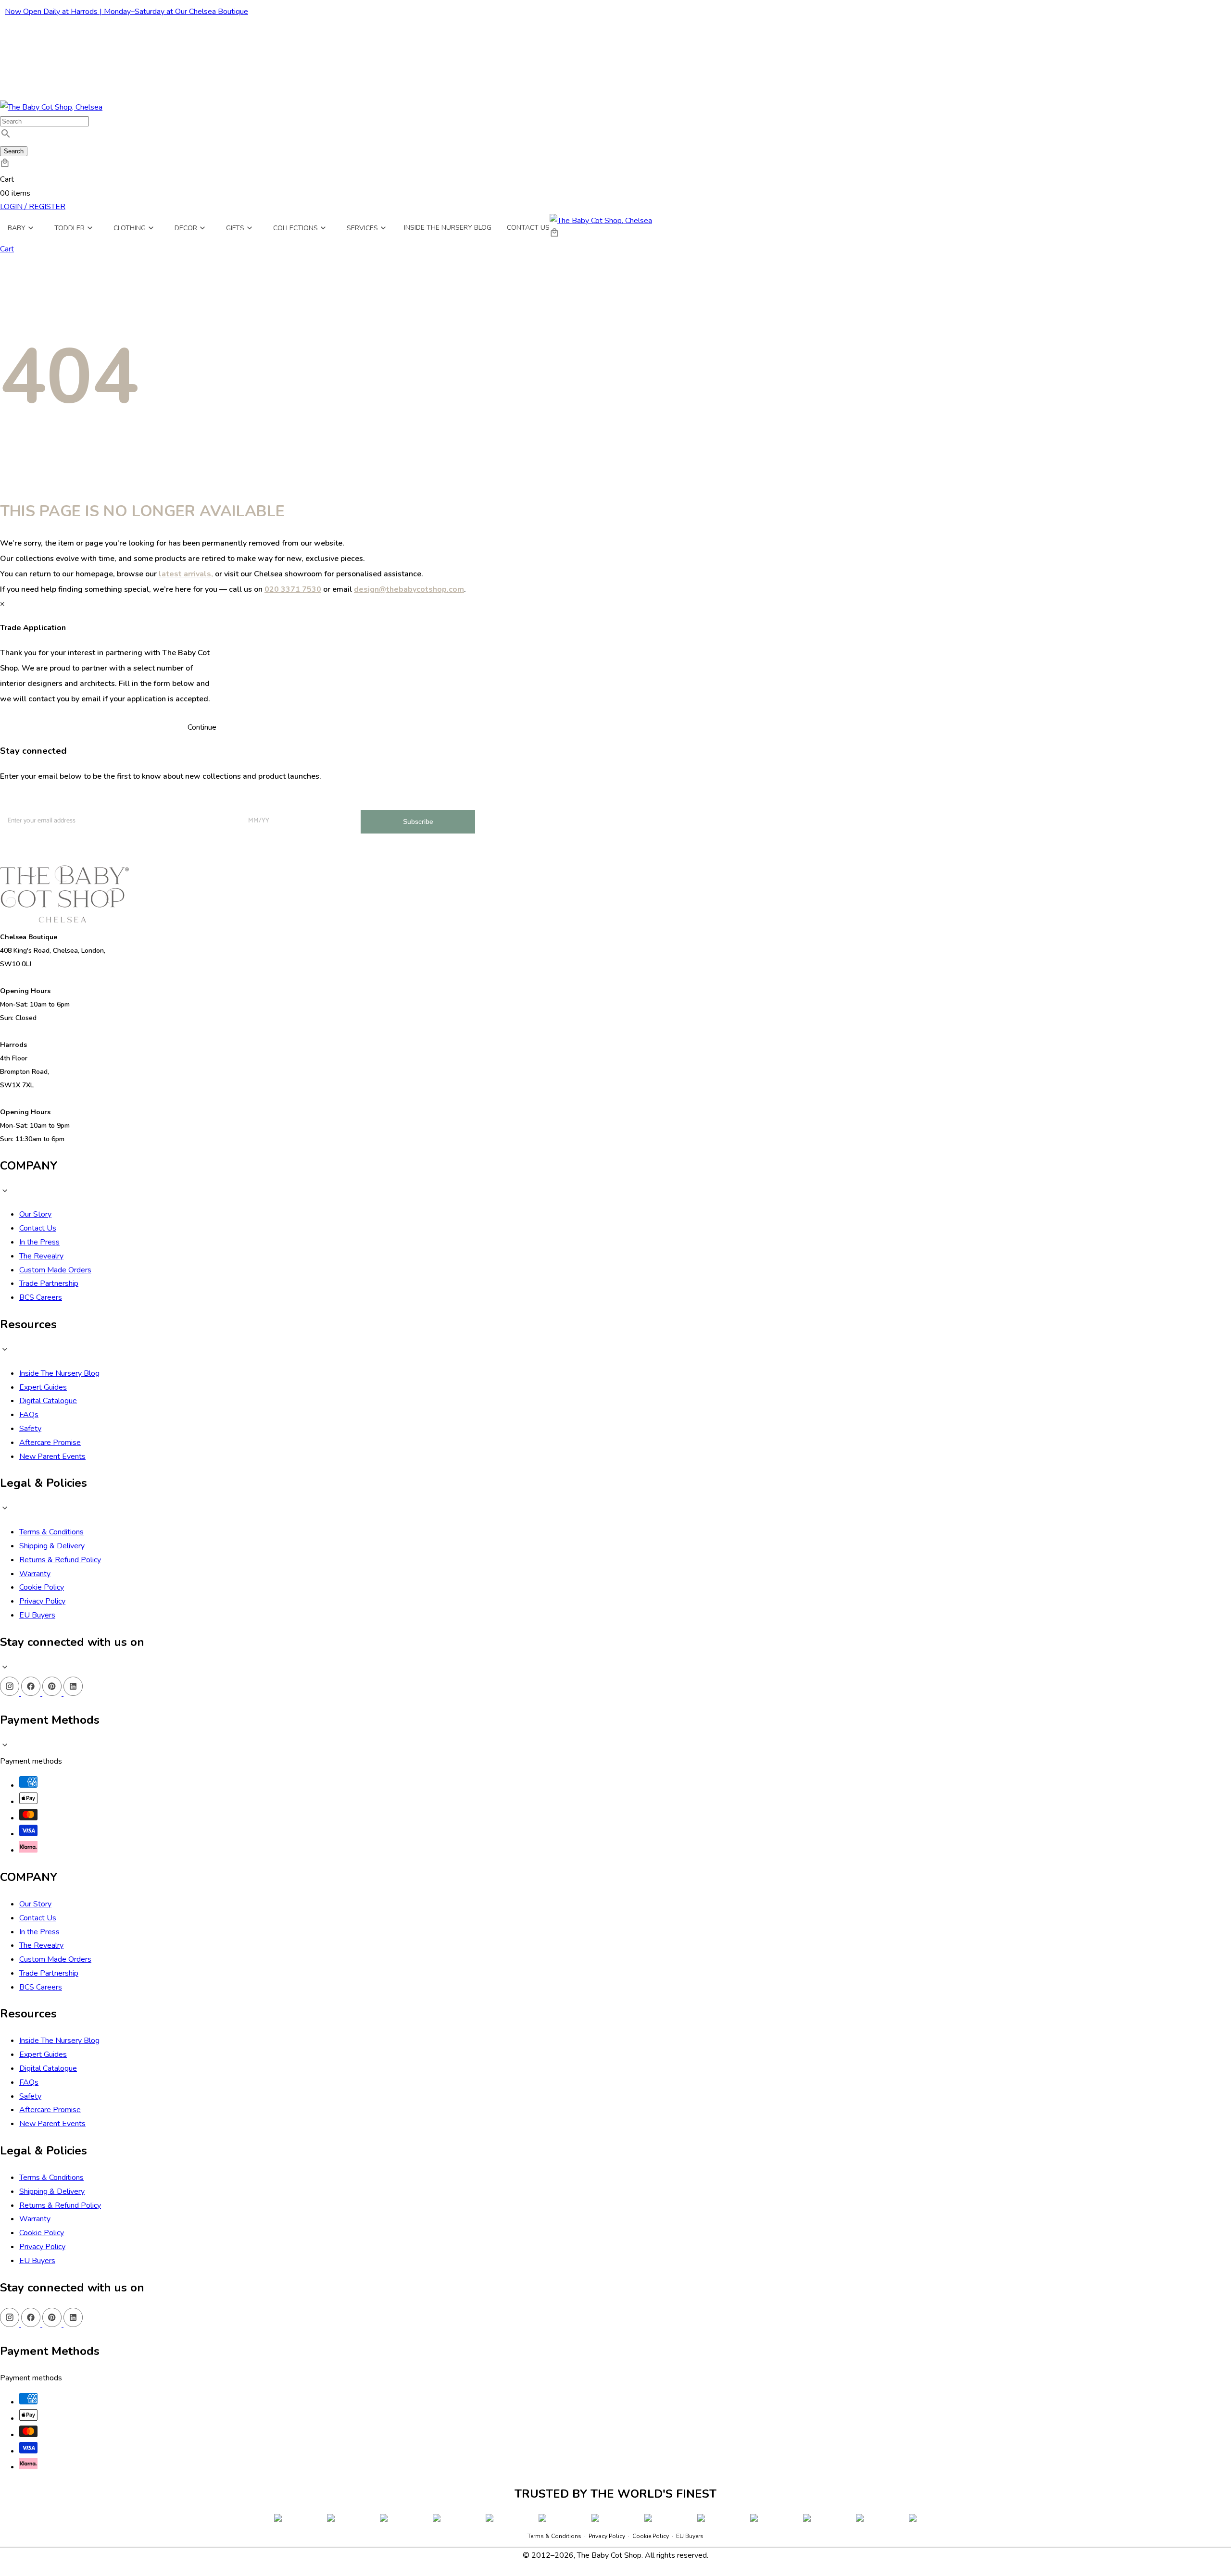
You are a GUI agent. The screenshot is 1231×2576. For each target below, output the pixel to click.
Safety (30, 1429)
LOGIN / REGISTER (33, 207)
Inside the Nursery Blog (448, 228)
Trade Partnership (49, 1283)
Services (362, 228)
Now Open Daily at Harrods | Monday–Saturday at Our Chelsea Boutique (126, 12)
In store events (163, 851)
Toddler (69, 228)
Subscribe (418, 821)
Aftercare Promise (50, 1443)
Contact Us (528, 228)
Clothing (130, 228)
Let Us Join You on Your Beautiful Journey (57, 799)
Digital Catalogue (48, 1401)
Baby (17, 228)
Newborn (156, 817)
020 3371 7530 (293, 589)
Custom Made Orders (55, 1270)
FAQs (29, 1415)
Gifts (235, 228)
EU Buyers (37, 1615)
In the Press (39, 1242)
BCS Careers (41, 1297)
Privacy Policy (42, 1601)
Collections (295, 228)
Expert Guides (43, 1387)
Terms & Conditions (51, 1532)
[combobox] (44, 121)
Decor (186, 228)
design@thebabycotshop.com (409, 589)
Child (150, 834)
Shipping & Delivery (52, 1546)
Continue (202, 727)
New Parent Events (52, 1456)
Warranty (35, 1574)
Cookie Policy (42, 1587)
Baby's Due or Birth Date (274, 799)
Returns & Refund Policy (60, 1560)
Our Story (35, 1214)
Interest (137, 802)
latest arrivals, (186, 574)
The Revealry (41, 1256)
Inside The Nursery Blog (59, 1373)
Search (14, 151)
